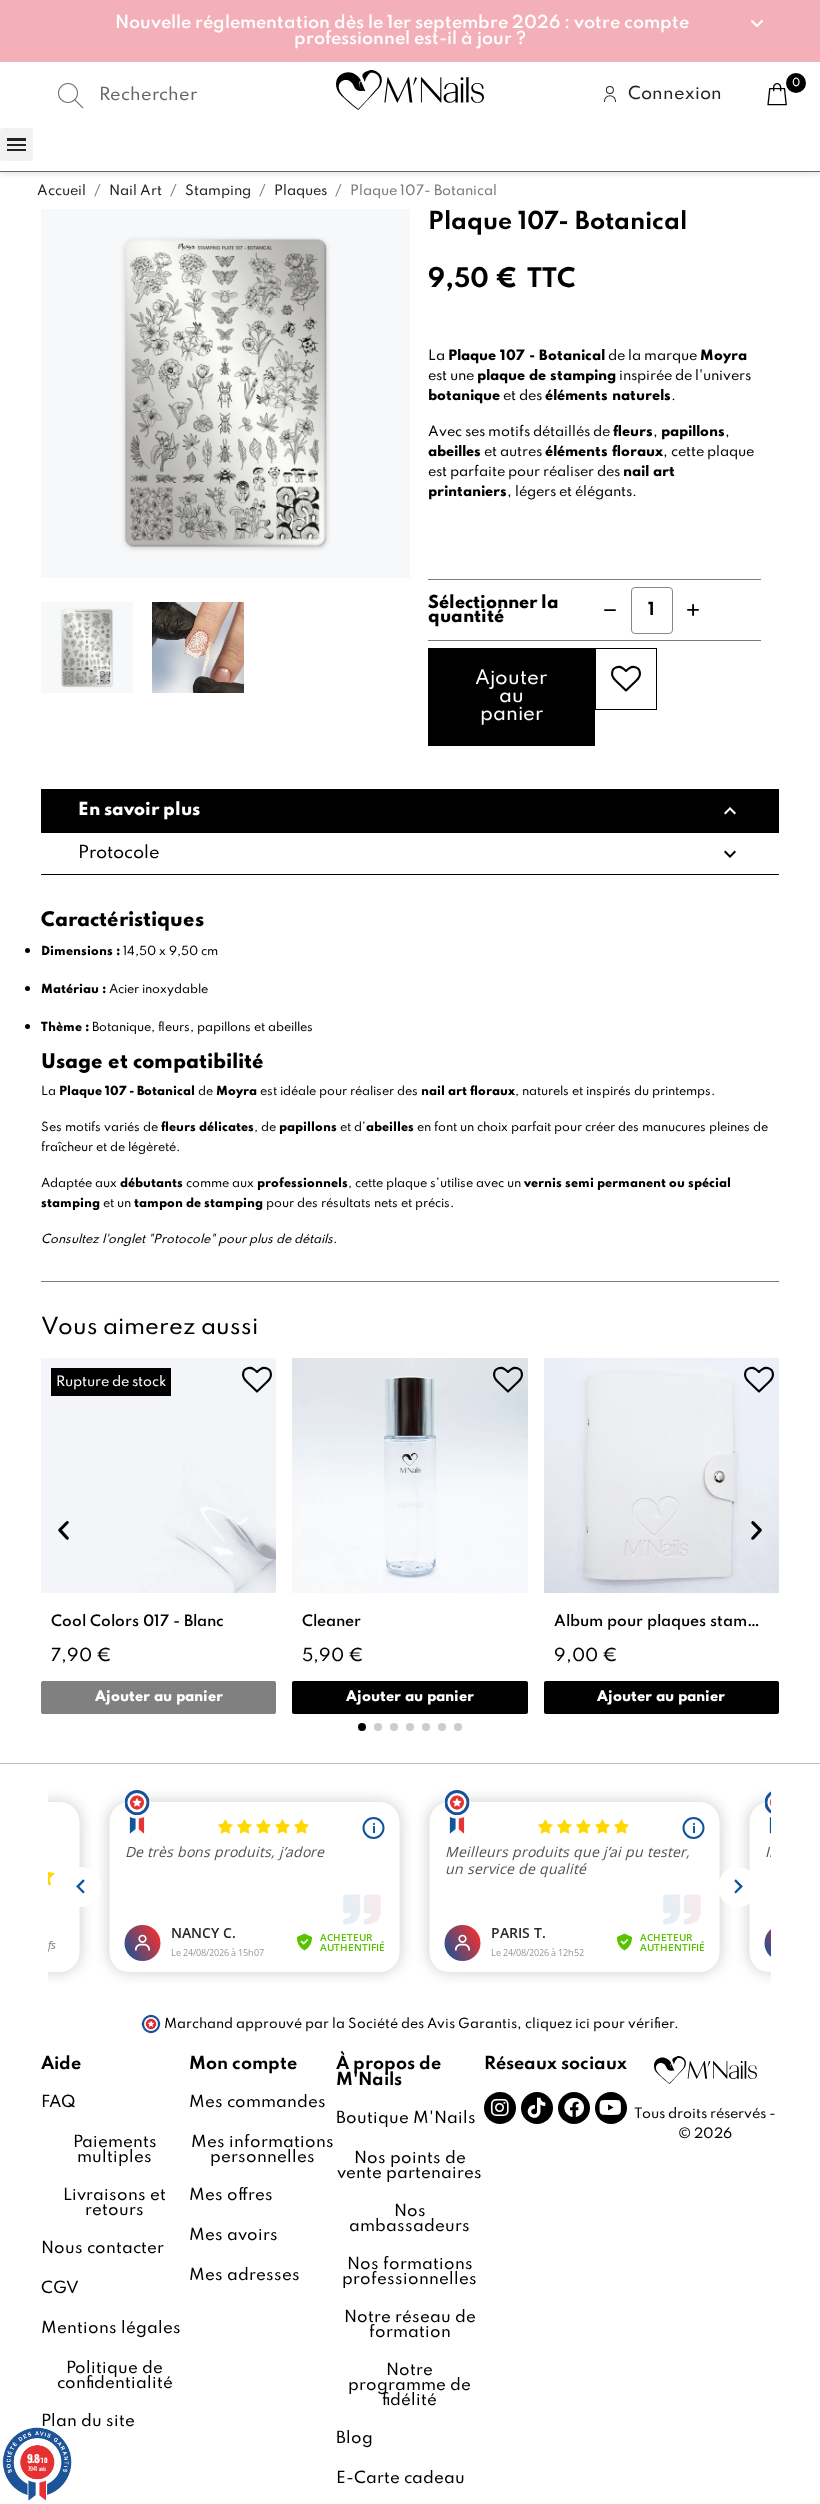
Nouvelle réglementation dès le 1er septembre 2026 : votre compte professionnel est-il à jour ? (402, 31)
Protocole (410, 854)
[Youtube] (611, 2108)
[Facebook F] (574, 2108)
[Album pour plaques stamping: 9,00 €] (661, 1536)
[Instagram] (500, 2108)
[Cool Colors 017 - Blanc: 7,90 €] (158, 1536)
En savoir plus (410, 811)
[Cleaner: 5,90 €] (409, 1536)
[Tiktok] (537, 2108)
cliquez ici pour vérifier (599, 2024)
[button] (410, 31)
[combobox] (164, 95)
